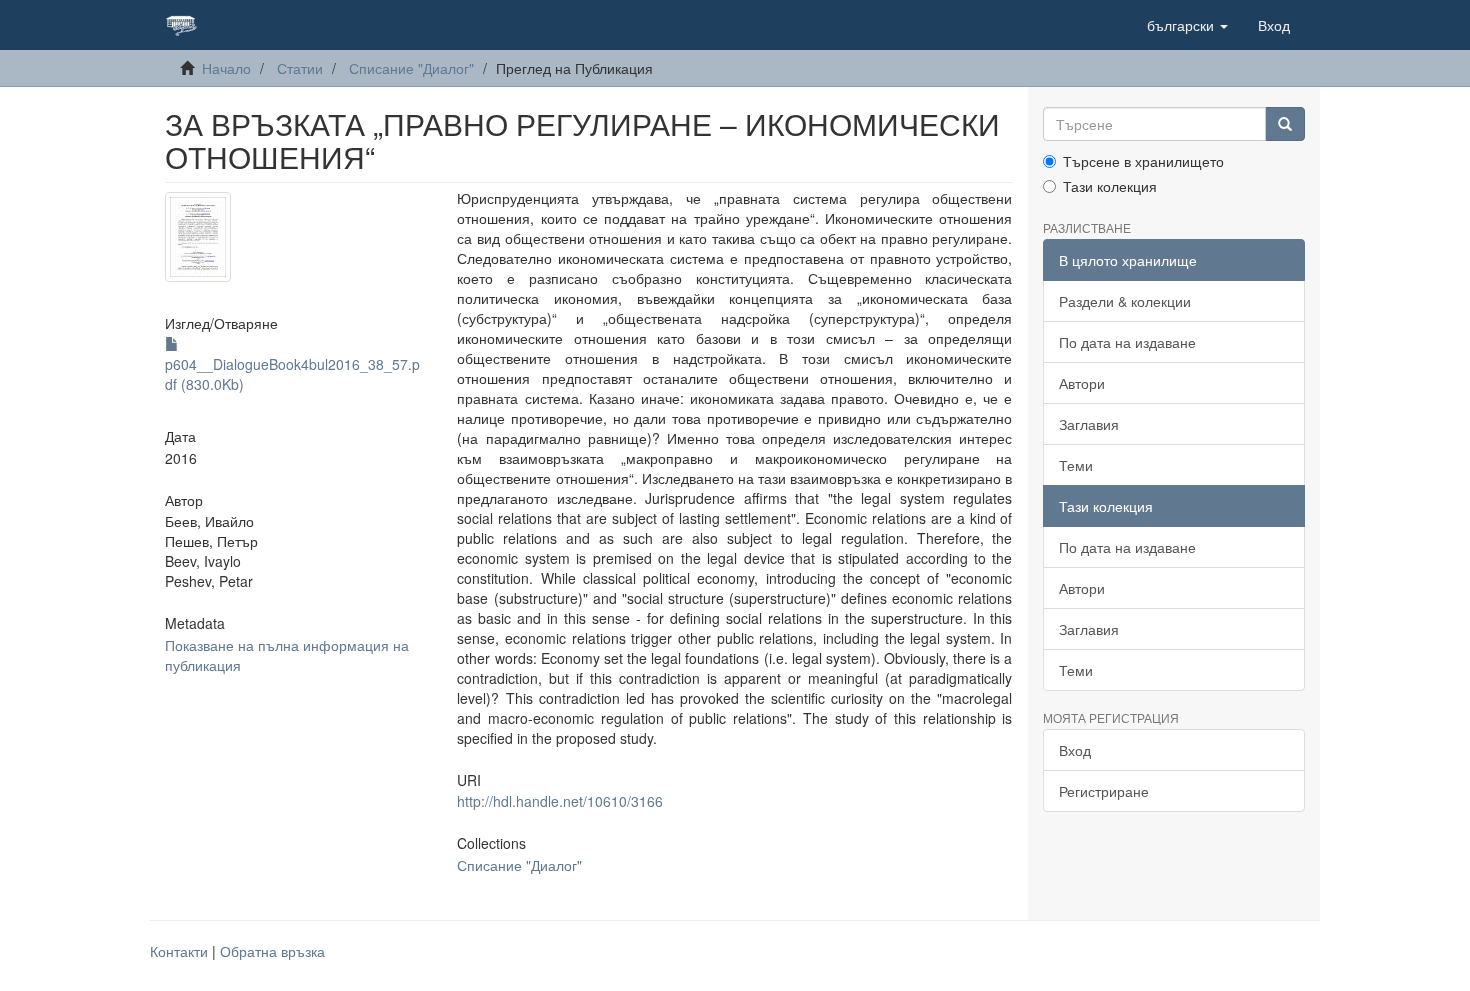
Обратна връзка (272, 951)
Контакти (179, 951)
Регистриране (1104, 791)
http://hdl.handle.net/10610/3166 (560, 801)
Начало (226, 68)
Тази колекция (1110, 186)
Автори (1082, 383)
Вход (1075, 750)
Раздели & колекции (1125, 301)
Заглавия (1089, 424)
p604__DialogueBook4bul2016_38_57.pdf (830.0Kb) (292, 374)
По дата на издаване (1127, 342)
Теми (1076, 465)
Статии (300, 68)
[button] (1187, 25)
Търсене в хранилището (1143, 161)
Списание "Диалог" (411, 68)
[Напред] (1285, 124)
